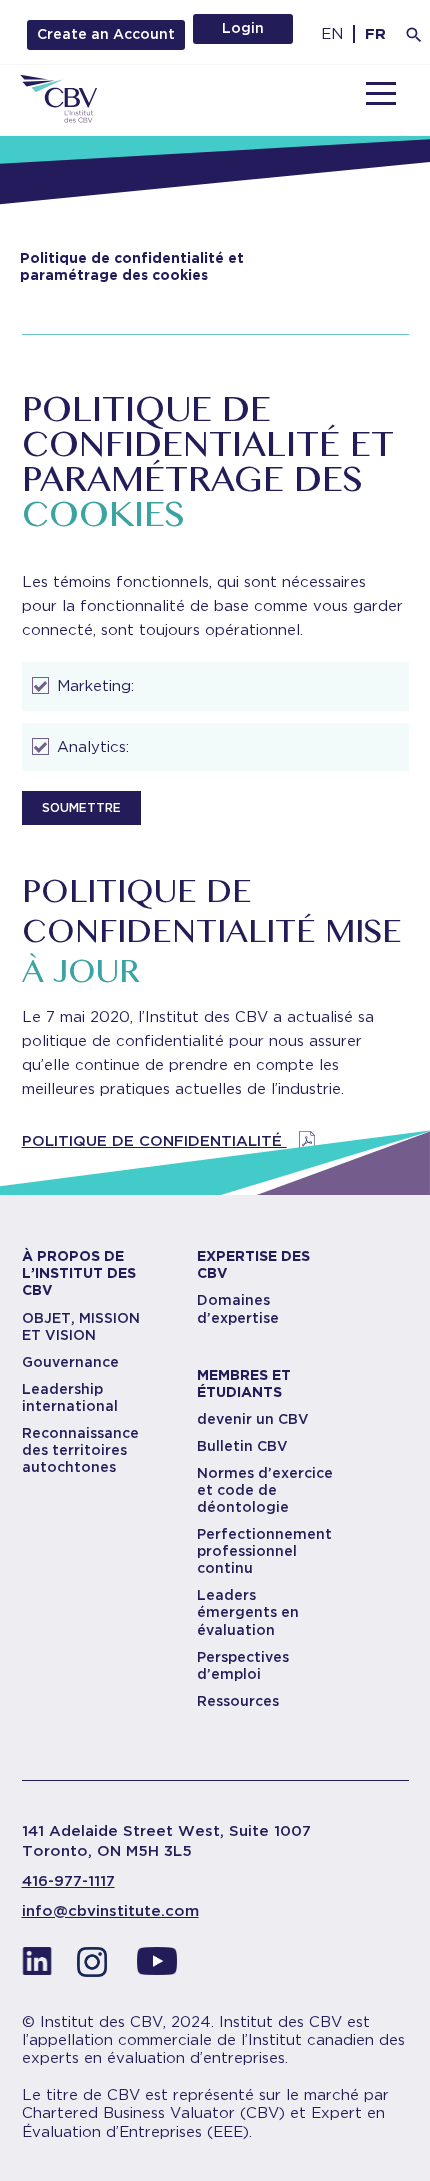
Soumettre (81, 807)
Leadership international (70, 1397)
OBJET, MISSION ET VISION (81, 1326)
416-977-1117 (68, 1881)
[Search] (414, 35)
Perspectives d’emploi (243, 1665)
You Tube (157, 1967)
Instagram (97, 1967)
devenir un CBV (253, 1419)
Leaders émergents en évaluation (248, 1612)
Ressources (238, 1701)
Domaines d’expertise (238, 1308)
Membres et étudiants (244, 1383)
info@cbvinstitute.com (110, 1911)
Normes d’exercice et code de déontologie (265, 1490)
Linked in (37, 1967)
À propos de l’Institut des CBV (79, 1273)
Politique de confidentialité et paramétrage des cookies (132, 266)
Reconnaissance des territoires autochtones (80, 1450)
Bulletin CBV (242, 1446)
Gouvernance (70, 1362)
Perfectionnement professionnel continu (264, 1551)
